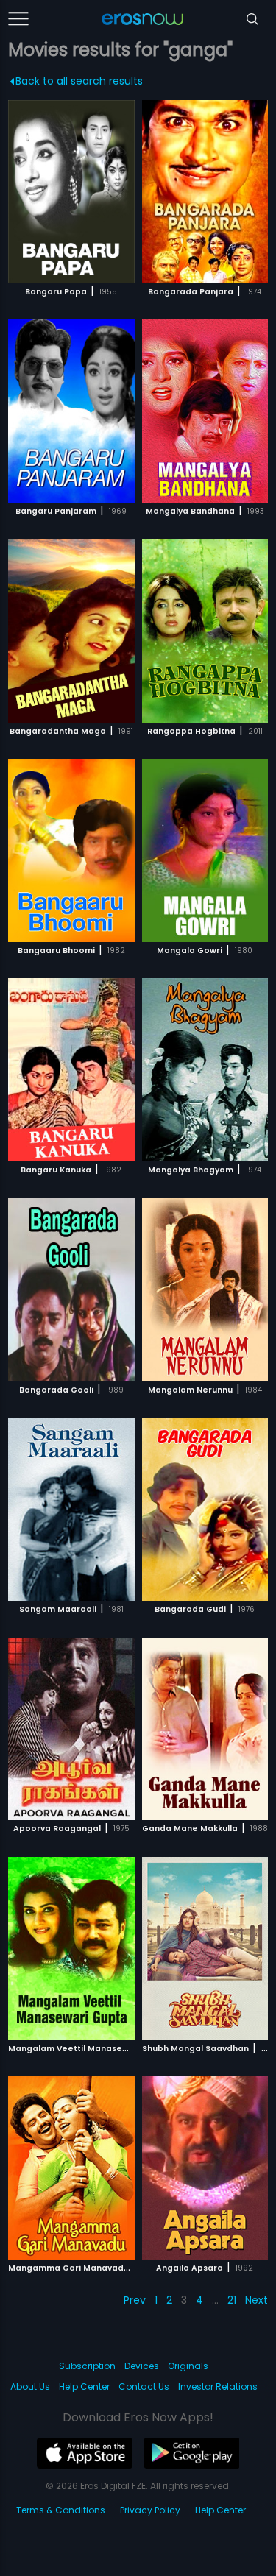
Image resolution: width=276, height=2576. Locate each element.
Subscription (87, 2366)
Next (256, 2300)
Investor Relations (218, 2386)
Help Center (84, 2386)
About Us (30, 2386)
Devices (142, 2366)
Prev (135, 2300)
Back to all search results (79, 81)
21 (232, 2300)
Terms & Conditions (61, 2510)
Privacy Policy (150, 2510)
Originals (188, 2366)
